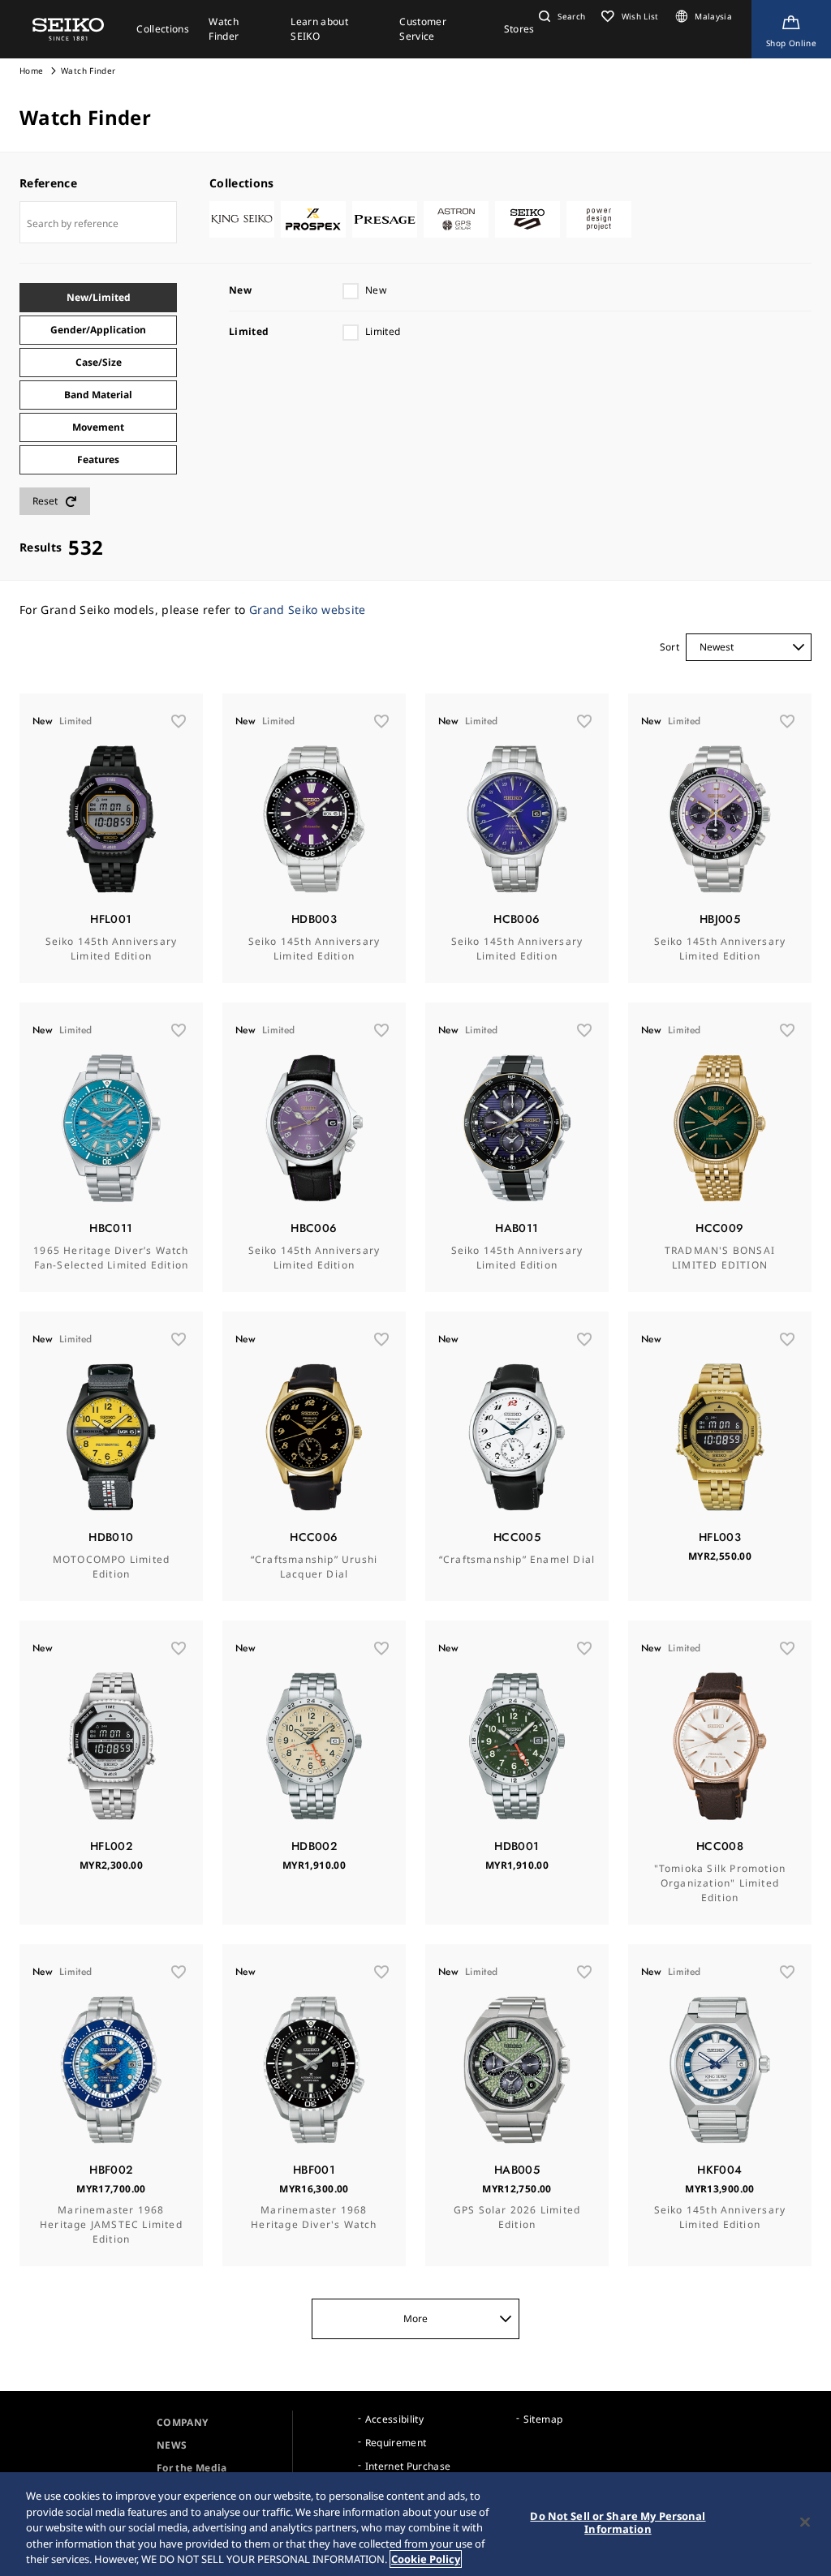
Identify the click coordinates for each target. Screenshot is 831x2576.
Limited (383, 331)
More (415, 2318)
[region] (415, 2524)
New (376, 290)
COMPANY (182, 2422)
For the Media (192, 2468)
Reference (48, 183)
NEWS (172, 2445)
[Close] (805, 2522)
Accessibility (395, 2419)
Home (31, 71)
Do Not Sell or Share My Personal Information (618, 2522)
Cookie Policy (426, 2559)
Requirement (396, 2443)
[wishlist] (179, 721)
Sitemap (543, 2419)
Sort (670, 647)
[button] (560, 16)
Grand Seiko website (308, 610)
